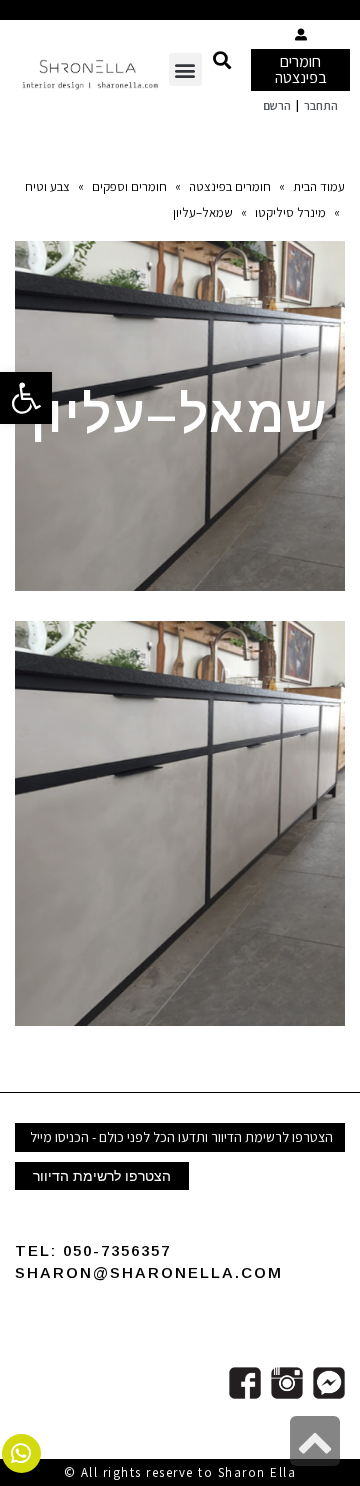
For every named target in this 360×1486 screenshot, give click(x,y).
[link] (26, 398)
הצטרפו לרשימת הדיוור (102, 1176)
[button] (221, 59)
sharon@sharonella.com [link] (149, 1272)
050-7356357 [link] (117, 1250)
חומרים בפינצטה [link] (301, 69)
